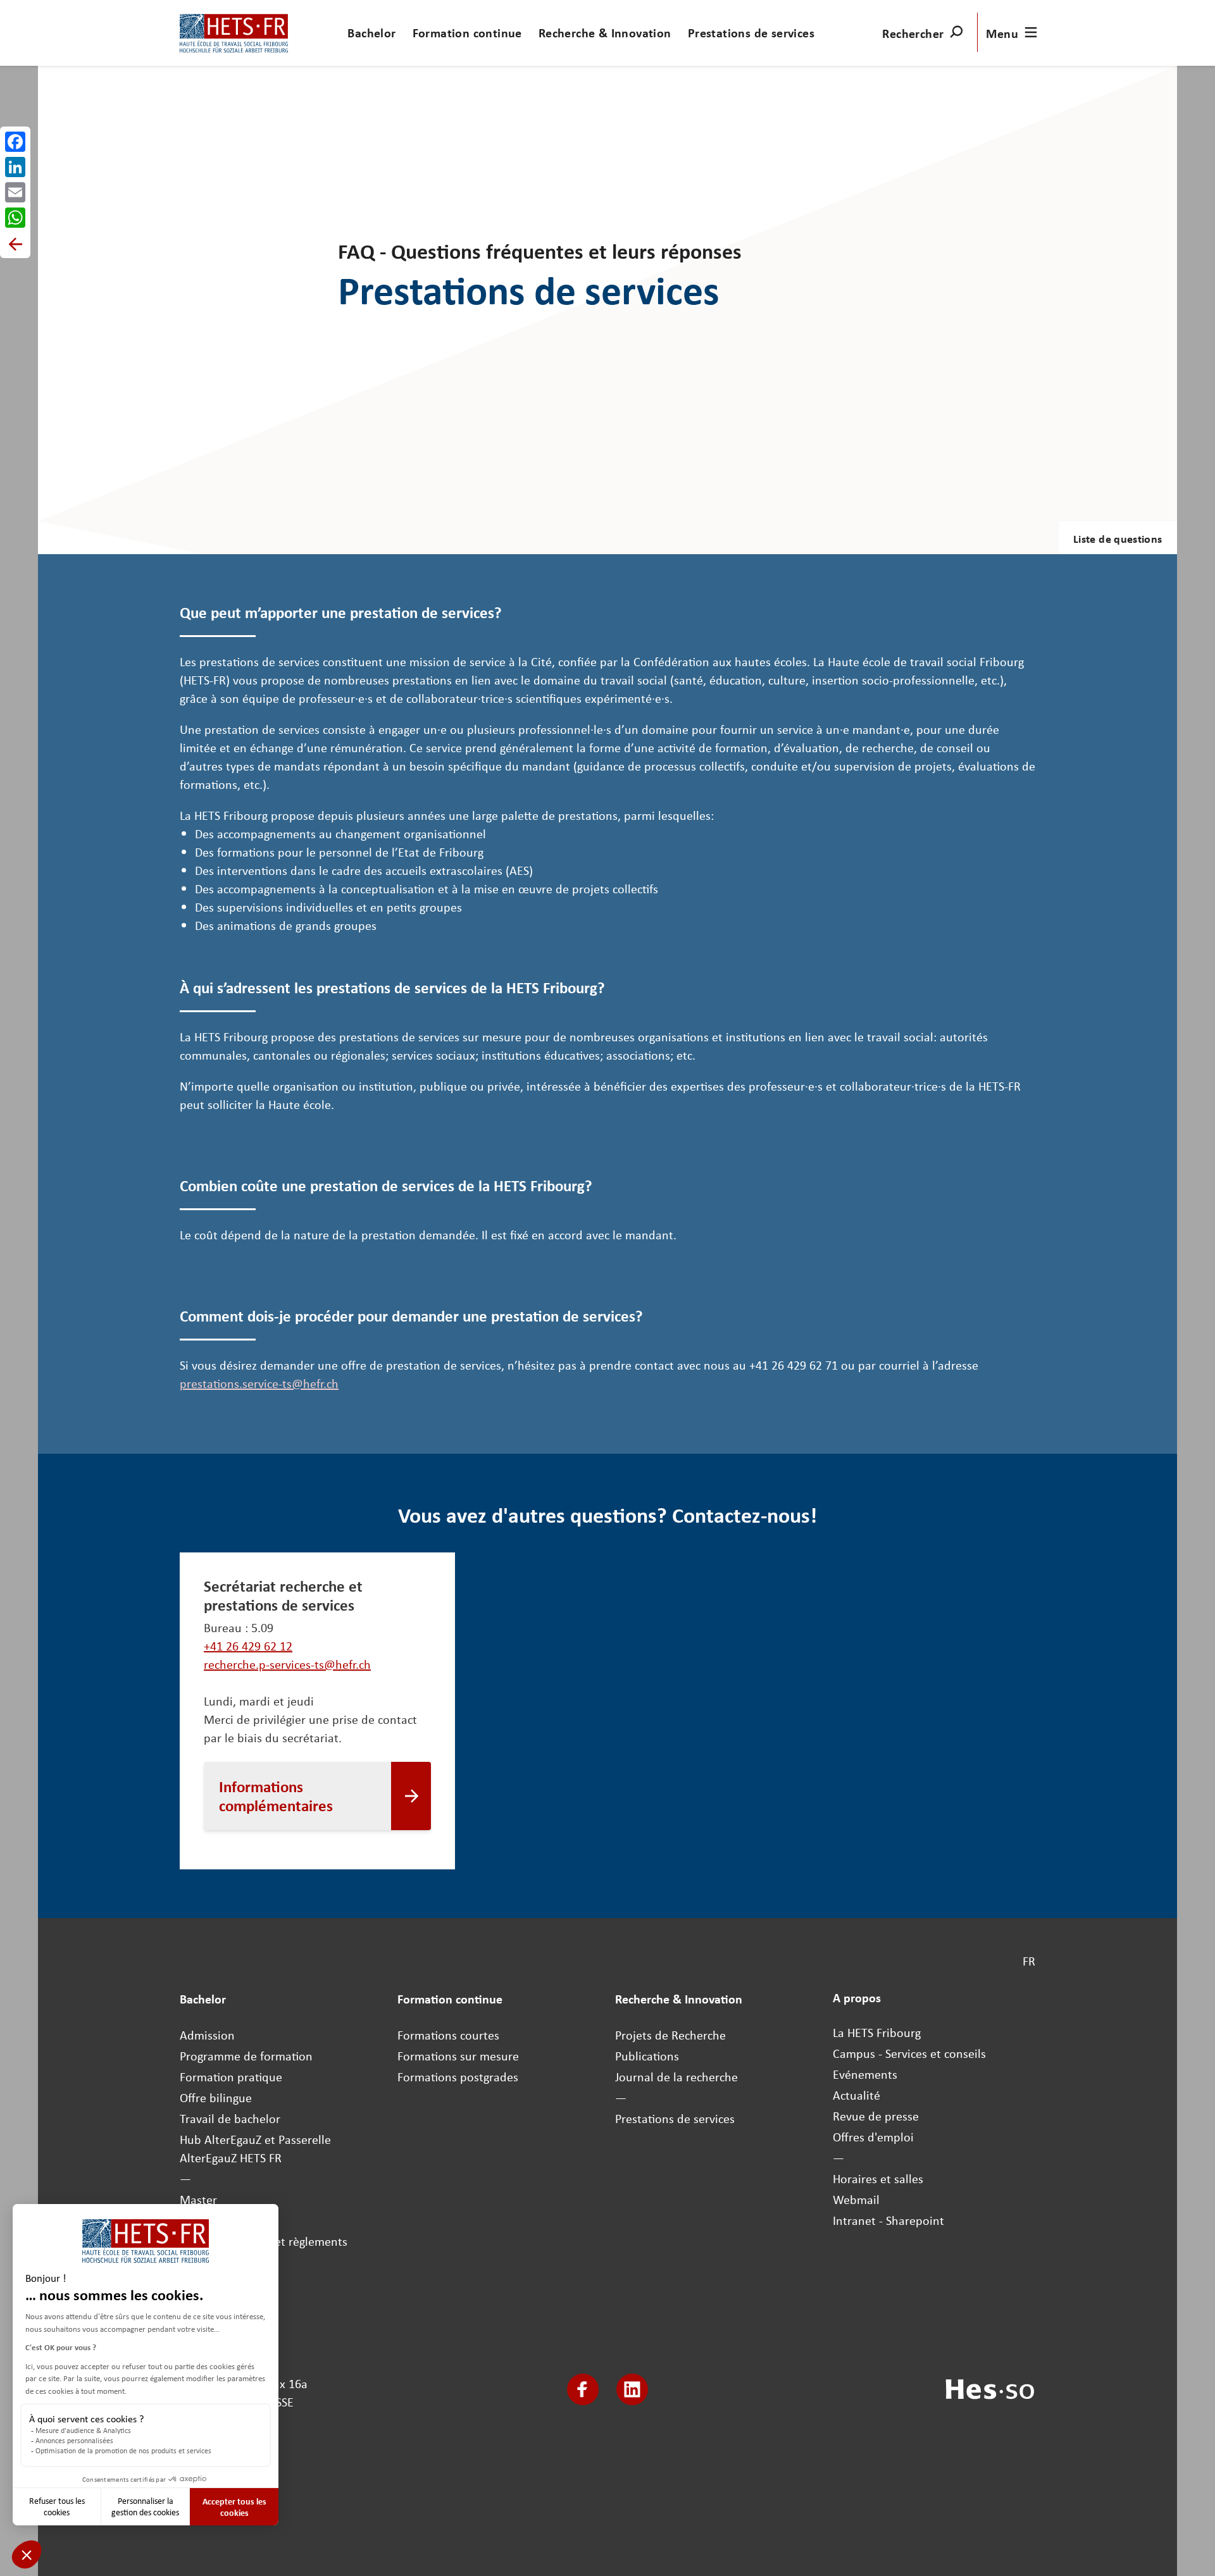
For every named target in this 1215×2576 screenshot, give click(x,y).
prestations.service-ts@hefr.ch (259, 1383)
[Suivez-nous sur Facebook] (583, 2389)
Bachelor (371, 33)
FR (1029, 1961)
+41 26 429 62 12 (248, 1646)
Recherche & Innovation (605, 33)
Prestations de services (751, 33)
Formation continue (467, 33)
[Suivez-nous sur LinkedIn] (632, 2389)
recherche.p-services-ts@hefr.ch (287, 1664)
